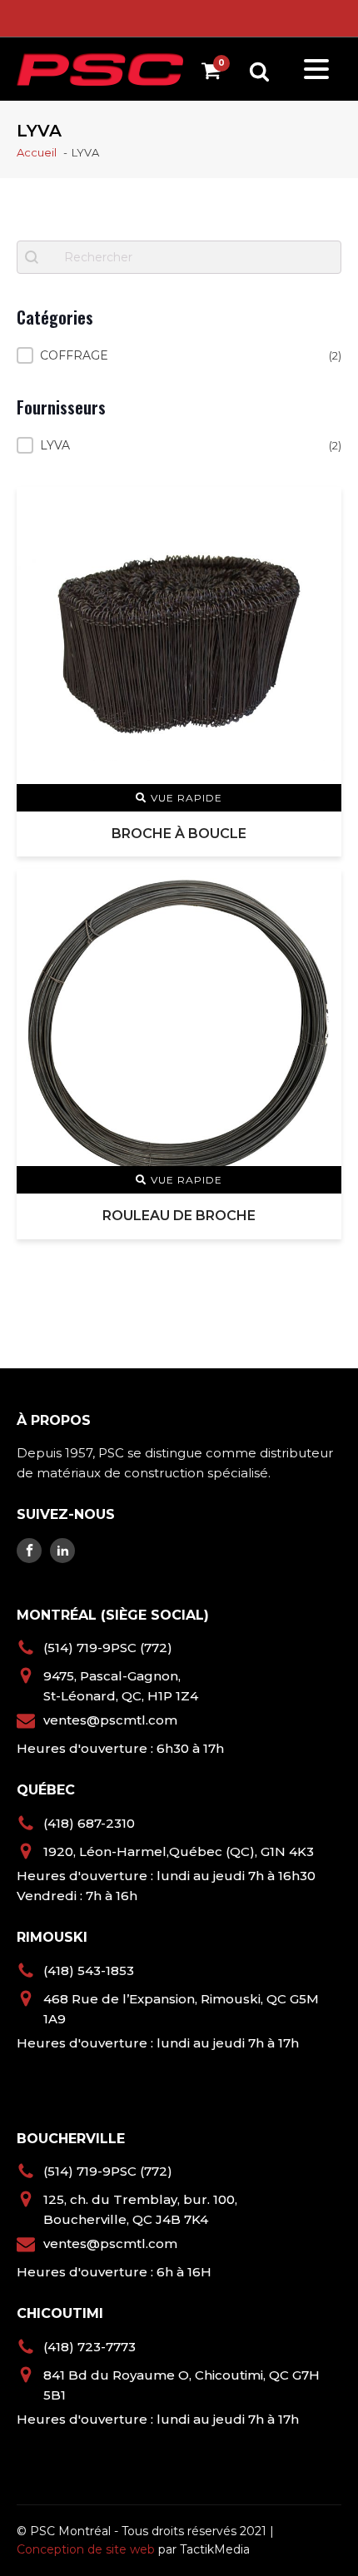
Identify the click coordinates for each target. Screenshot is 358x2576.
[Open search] (259, 71)
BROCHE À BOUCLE (179, 834)
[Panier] (215, 74)
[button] (179, 355)
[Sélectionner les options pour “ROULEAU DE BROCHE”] (318, 891)
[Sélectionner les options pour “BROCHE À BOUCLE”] (318, 509)
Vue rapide (186, 798)
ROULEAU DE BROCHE (179, 1216)
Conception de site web (86, 2549)
